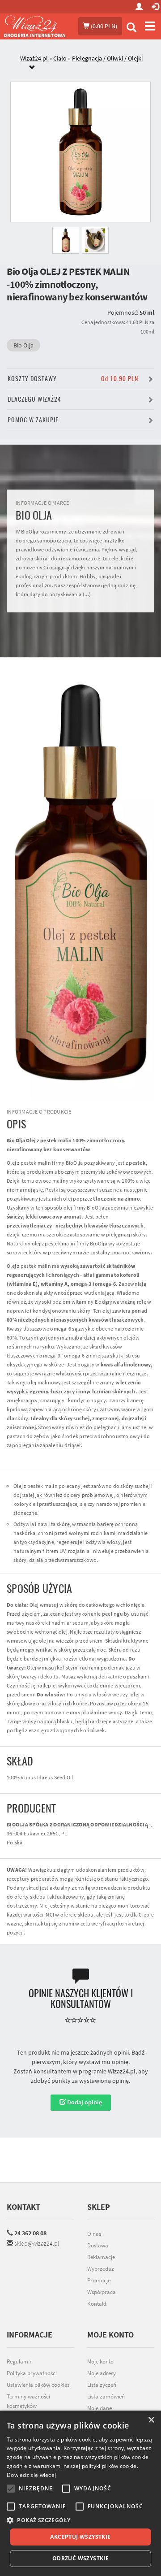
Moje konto (100, 2361)
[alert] (80, 2493)
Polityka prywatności (32, 2373)
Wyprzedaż (101, 2269)
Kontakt (23, 2207)
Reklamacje (101, 2257)
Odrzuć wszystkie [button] (80, 2558)
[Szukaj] (131, 28)
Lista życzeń (102, 2385)
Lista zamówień (106, 2396)
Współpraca (102, 2292)
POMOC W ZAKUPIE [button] (33, 420)
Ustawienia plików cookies (38, 2385)
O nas (94, 2234)
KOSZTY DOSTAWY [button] (73, 379)
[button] (80, 2520)
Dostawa (98, 2245)
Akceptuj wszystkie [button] (80, 2537)
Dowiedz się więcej (31, 2475)
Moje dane (100, 2408)
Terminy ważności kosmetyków (28, 2401)
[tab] (87, 63)
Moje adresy (102, 2373)
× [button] (151, 2420)
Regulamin (20, 2361)
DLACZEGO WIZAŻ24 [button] (34, 399)
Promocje (99, 2280)
